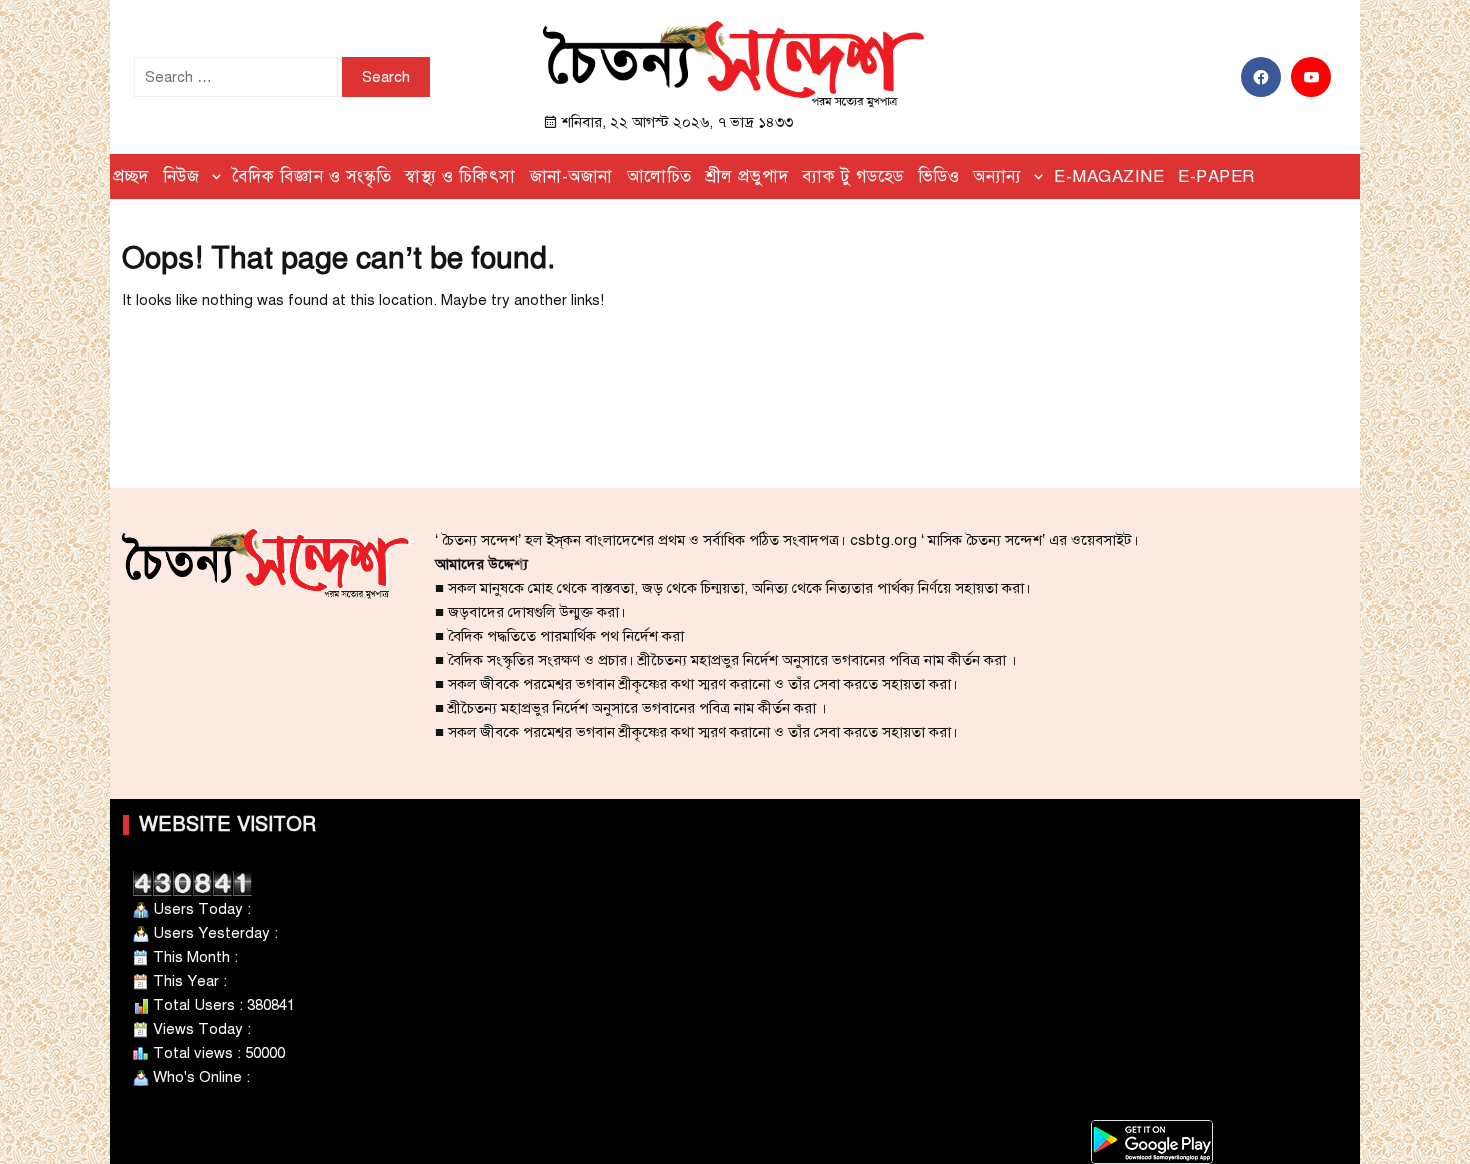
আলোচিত (659, 176)
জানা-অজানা (571, 176)
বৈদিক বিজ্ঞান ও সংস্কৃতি (312, 176)
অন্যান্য (997, 176)
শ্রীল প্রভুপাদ (747, 176)
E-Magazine (1109, 176)
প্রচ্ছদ (131, 176)
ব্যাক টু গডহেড (853, 176)
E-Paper (1216, 176)
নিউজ (181, 176)
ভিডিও (939, 176)
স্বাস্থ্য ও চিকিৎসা (460, 176)
